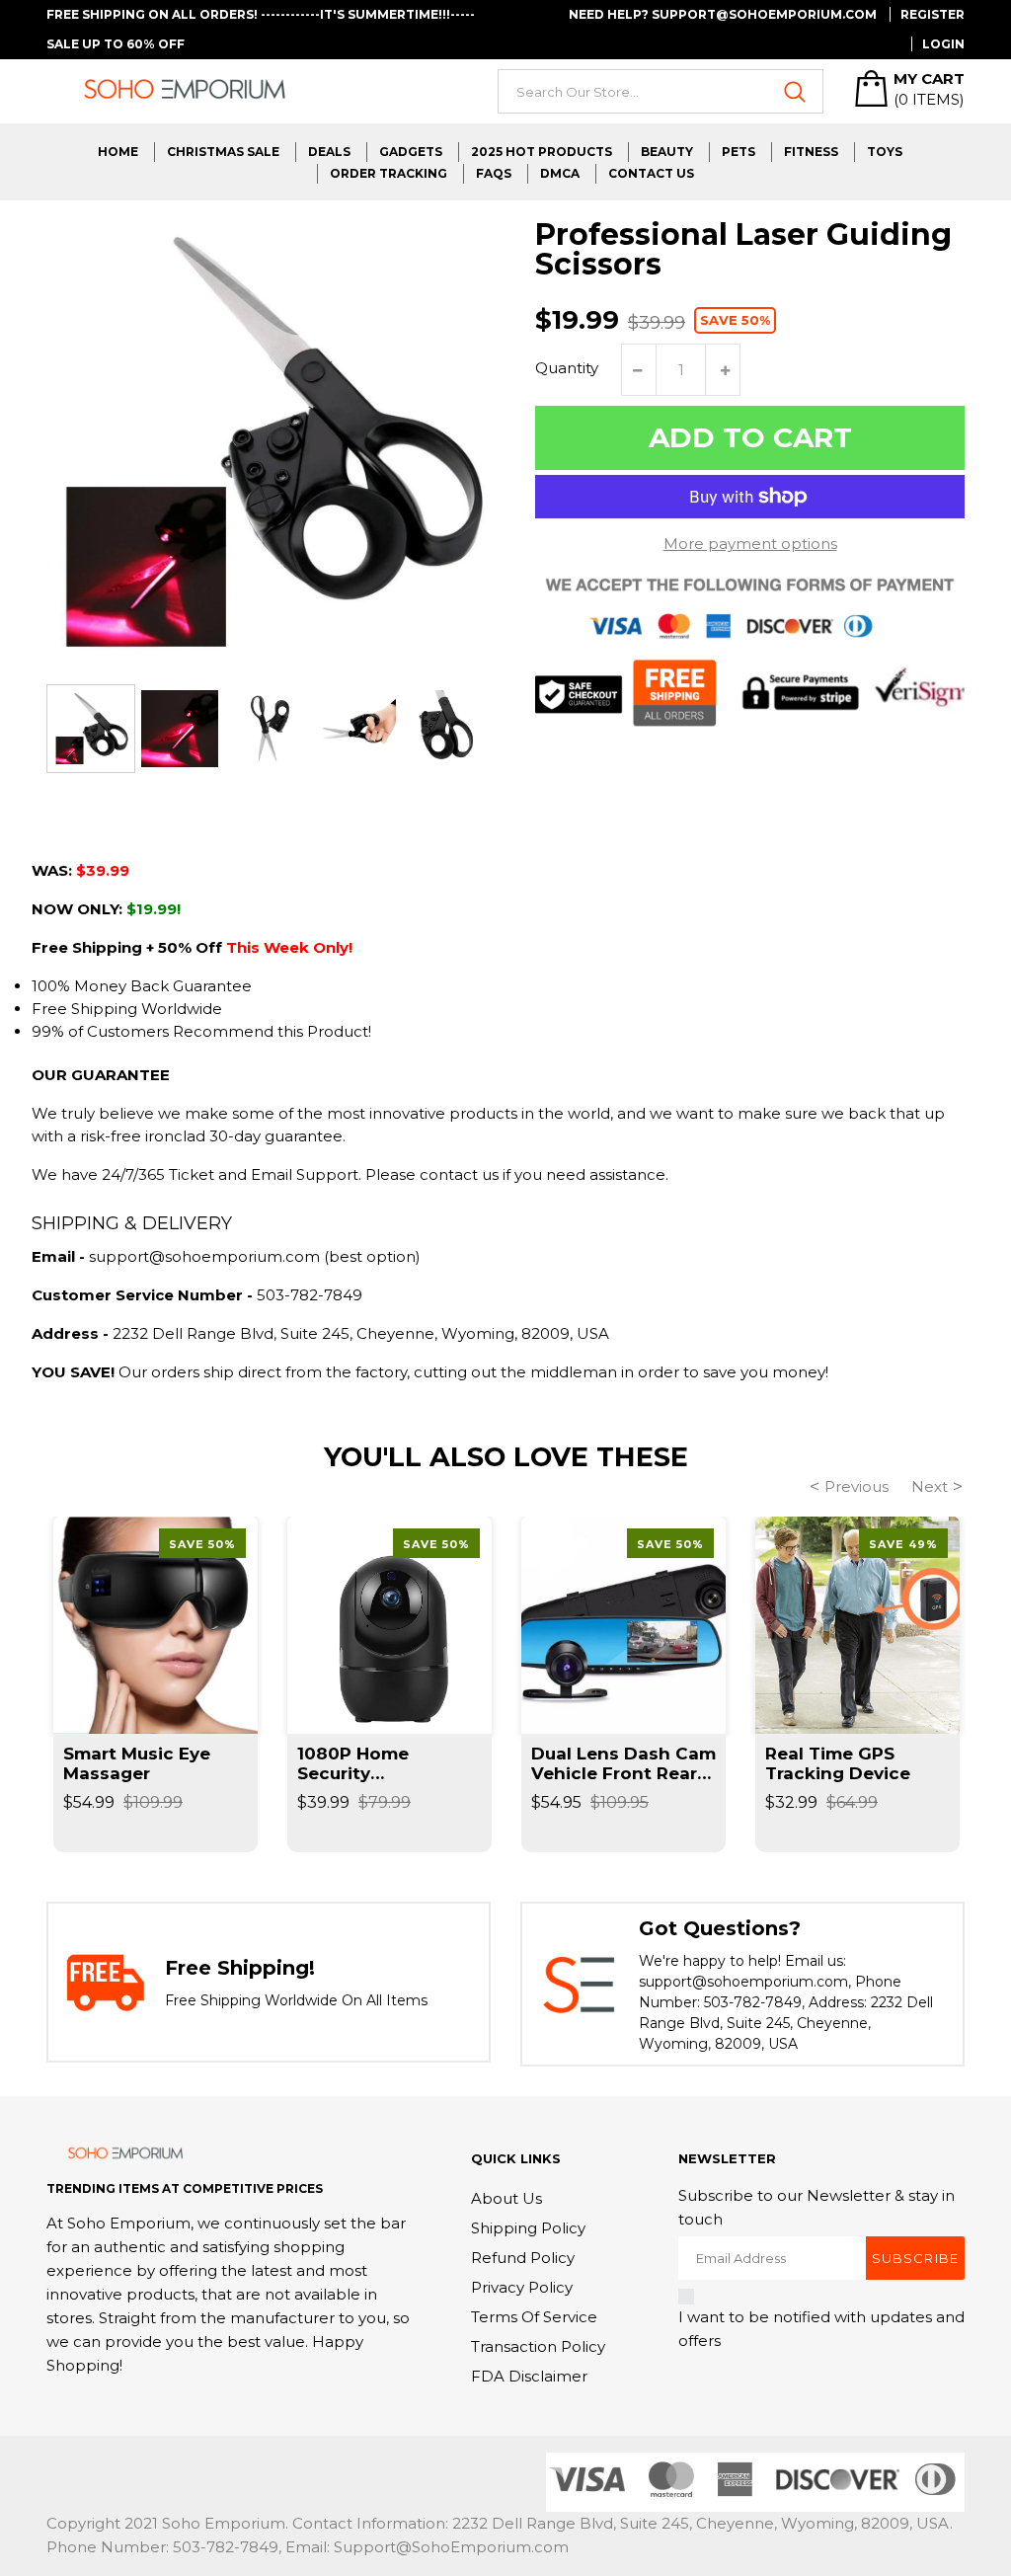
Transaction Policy (538, 2346)
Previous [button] (856, 1486)
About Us (506, 2198)
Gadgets (411, 152)
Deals (329, 152)
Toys (885, 152)
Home (118, 152)
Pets (739, 152)
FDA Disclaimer (529, 2376)
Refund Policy (523, 2258)
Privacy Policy (522, 2287)
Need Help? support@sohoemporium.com (723, 14)
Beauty (667, 152)
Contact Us (651, 173)
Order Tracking (389, 173)
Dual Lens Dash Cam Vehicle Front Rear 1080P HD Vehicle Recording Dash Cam (623, 1763)
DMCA (560, 173)
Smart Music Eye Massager (137, 1763)
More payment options (750, 544)
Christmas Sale (223, 152)
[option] (91, 729)
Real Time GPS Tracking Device (838, 1763)
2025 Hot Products (542, 152)
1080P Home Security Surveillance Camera (388, 1763)
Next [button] (930, 1486)
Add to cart (750, 437)
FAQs (494, 173)
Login (943, 44)
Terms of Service (534, 2317)
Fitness (811, 152)
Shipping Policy (528, 2228)
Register (933, 14)
